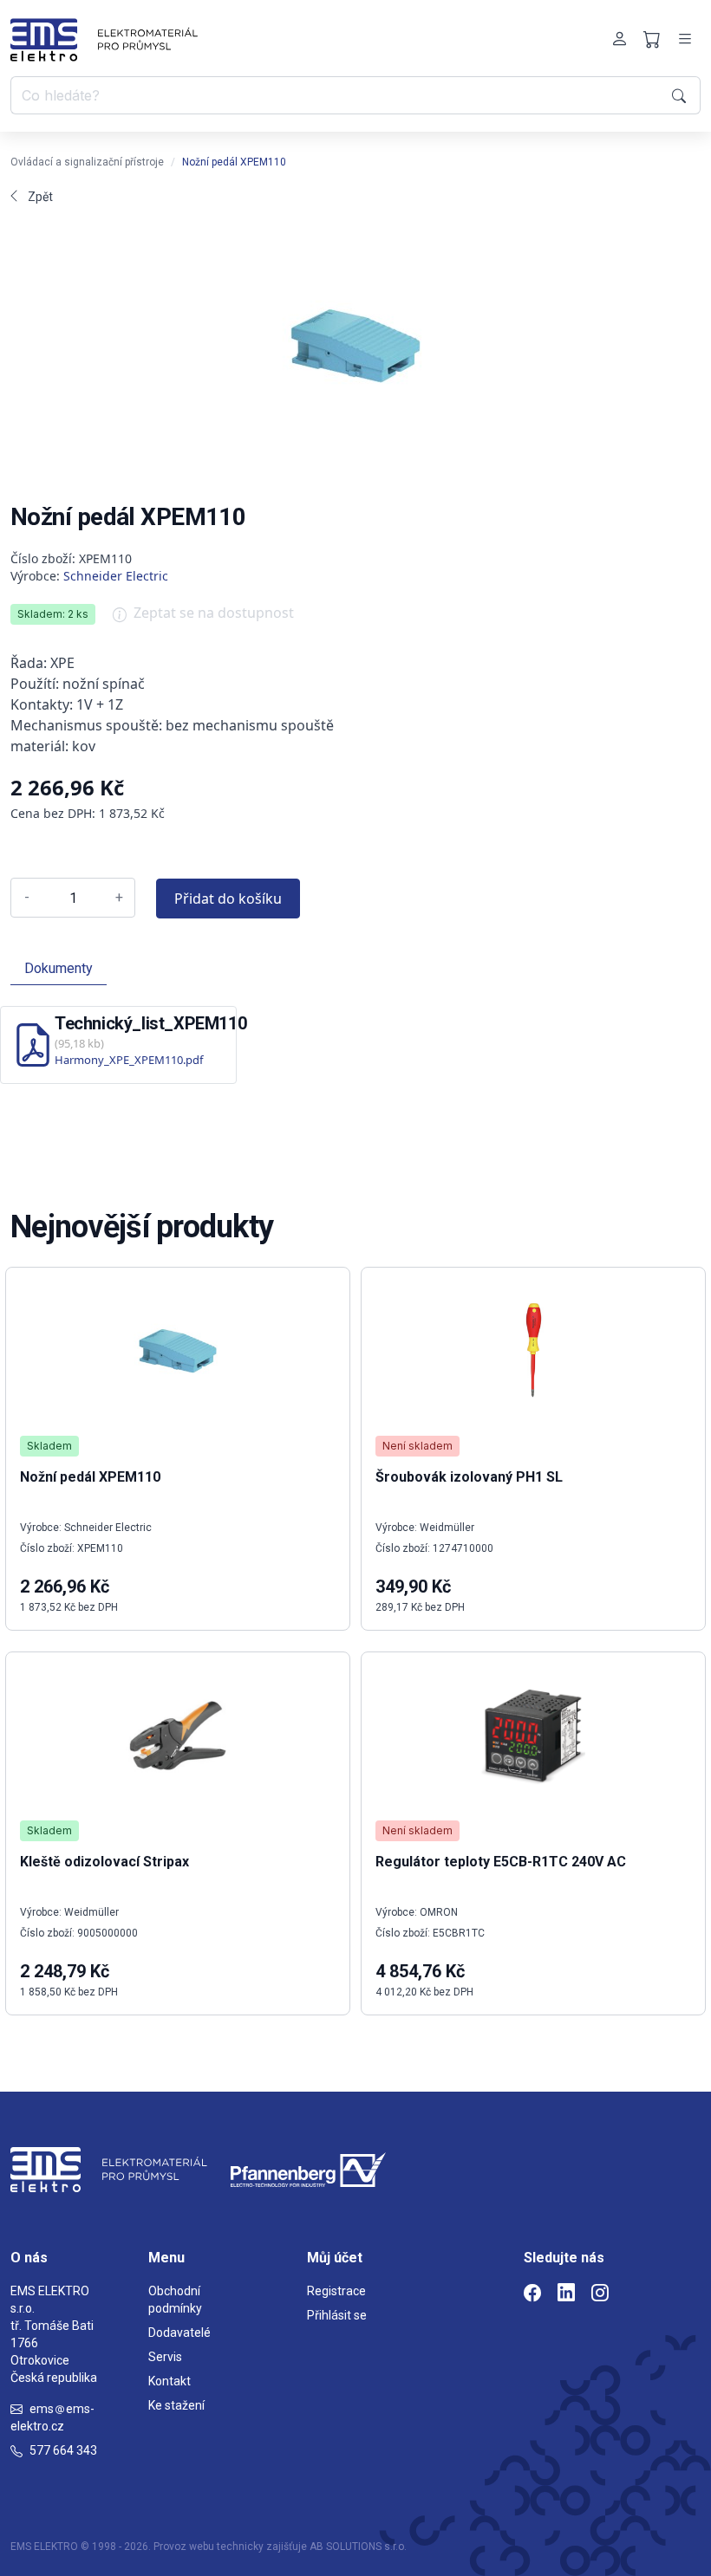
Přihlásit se (337, 2315)
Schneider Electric (116, 576)
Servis (165, 2357)
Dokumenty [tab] (59, 968)
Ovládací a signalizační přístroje (87, 162)
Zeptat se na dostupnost (214, 613)
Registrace (336, 2291)
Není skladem (417, 1446)
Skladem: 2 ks (53, 614)
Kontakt (170, 2381)
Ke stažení (176, 2405)
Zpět (40, 197)
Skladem (49, 1446)
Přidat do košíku (228, 899)
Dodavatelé (179, 2333)
